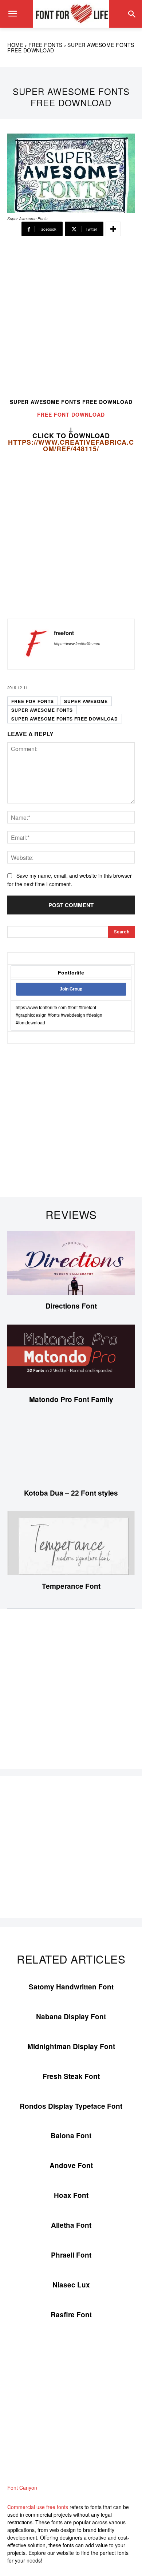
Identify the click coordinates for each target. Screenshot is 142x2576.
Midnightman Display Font (71, 2046)
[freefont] (33, 644)
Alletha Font (71, 2225)
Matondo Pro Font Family (71, 1399)
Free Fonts (46, 45)
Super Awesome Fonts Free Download (65, 719)
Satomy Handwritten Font (71, 1987)
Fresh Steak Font (71, 2076)
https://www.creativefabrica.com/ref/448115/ (71, 445)
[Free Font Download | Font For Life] (71, 14)
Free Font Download (71, 414)
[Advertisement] (71, 321)
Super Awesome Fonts (42, 710)
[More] (113, 229)
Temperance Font (71, 1586)
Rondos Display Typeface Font (71, 2106)
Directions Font (71, 1306)
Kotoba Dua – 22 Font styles (71, 1493)
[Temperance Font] (71, 1543)
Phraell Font (71, 2255)
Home (15, 45)
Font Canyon (22, 2488)
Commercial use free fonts (38, 2507)
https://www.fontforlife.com (77, 644)
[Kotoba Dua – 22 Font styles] (71, 1450)
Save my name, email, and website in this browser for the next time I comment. (70, 880)
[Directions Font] (71, 1263)
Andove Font (71, 2165)
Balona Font (71, 2136)
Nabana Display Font (71, 2017)
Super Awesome (86, 701)
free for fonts (33, 701)
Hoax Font (71, 2195)
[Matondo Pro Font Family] (71, 1356)
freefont (64, 633)
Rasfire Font (71, 2315)
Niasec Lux (71, 2285)
